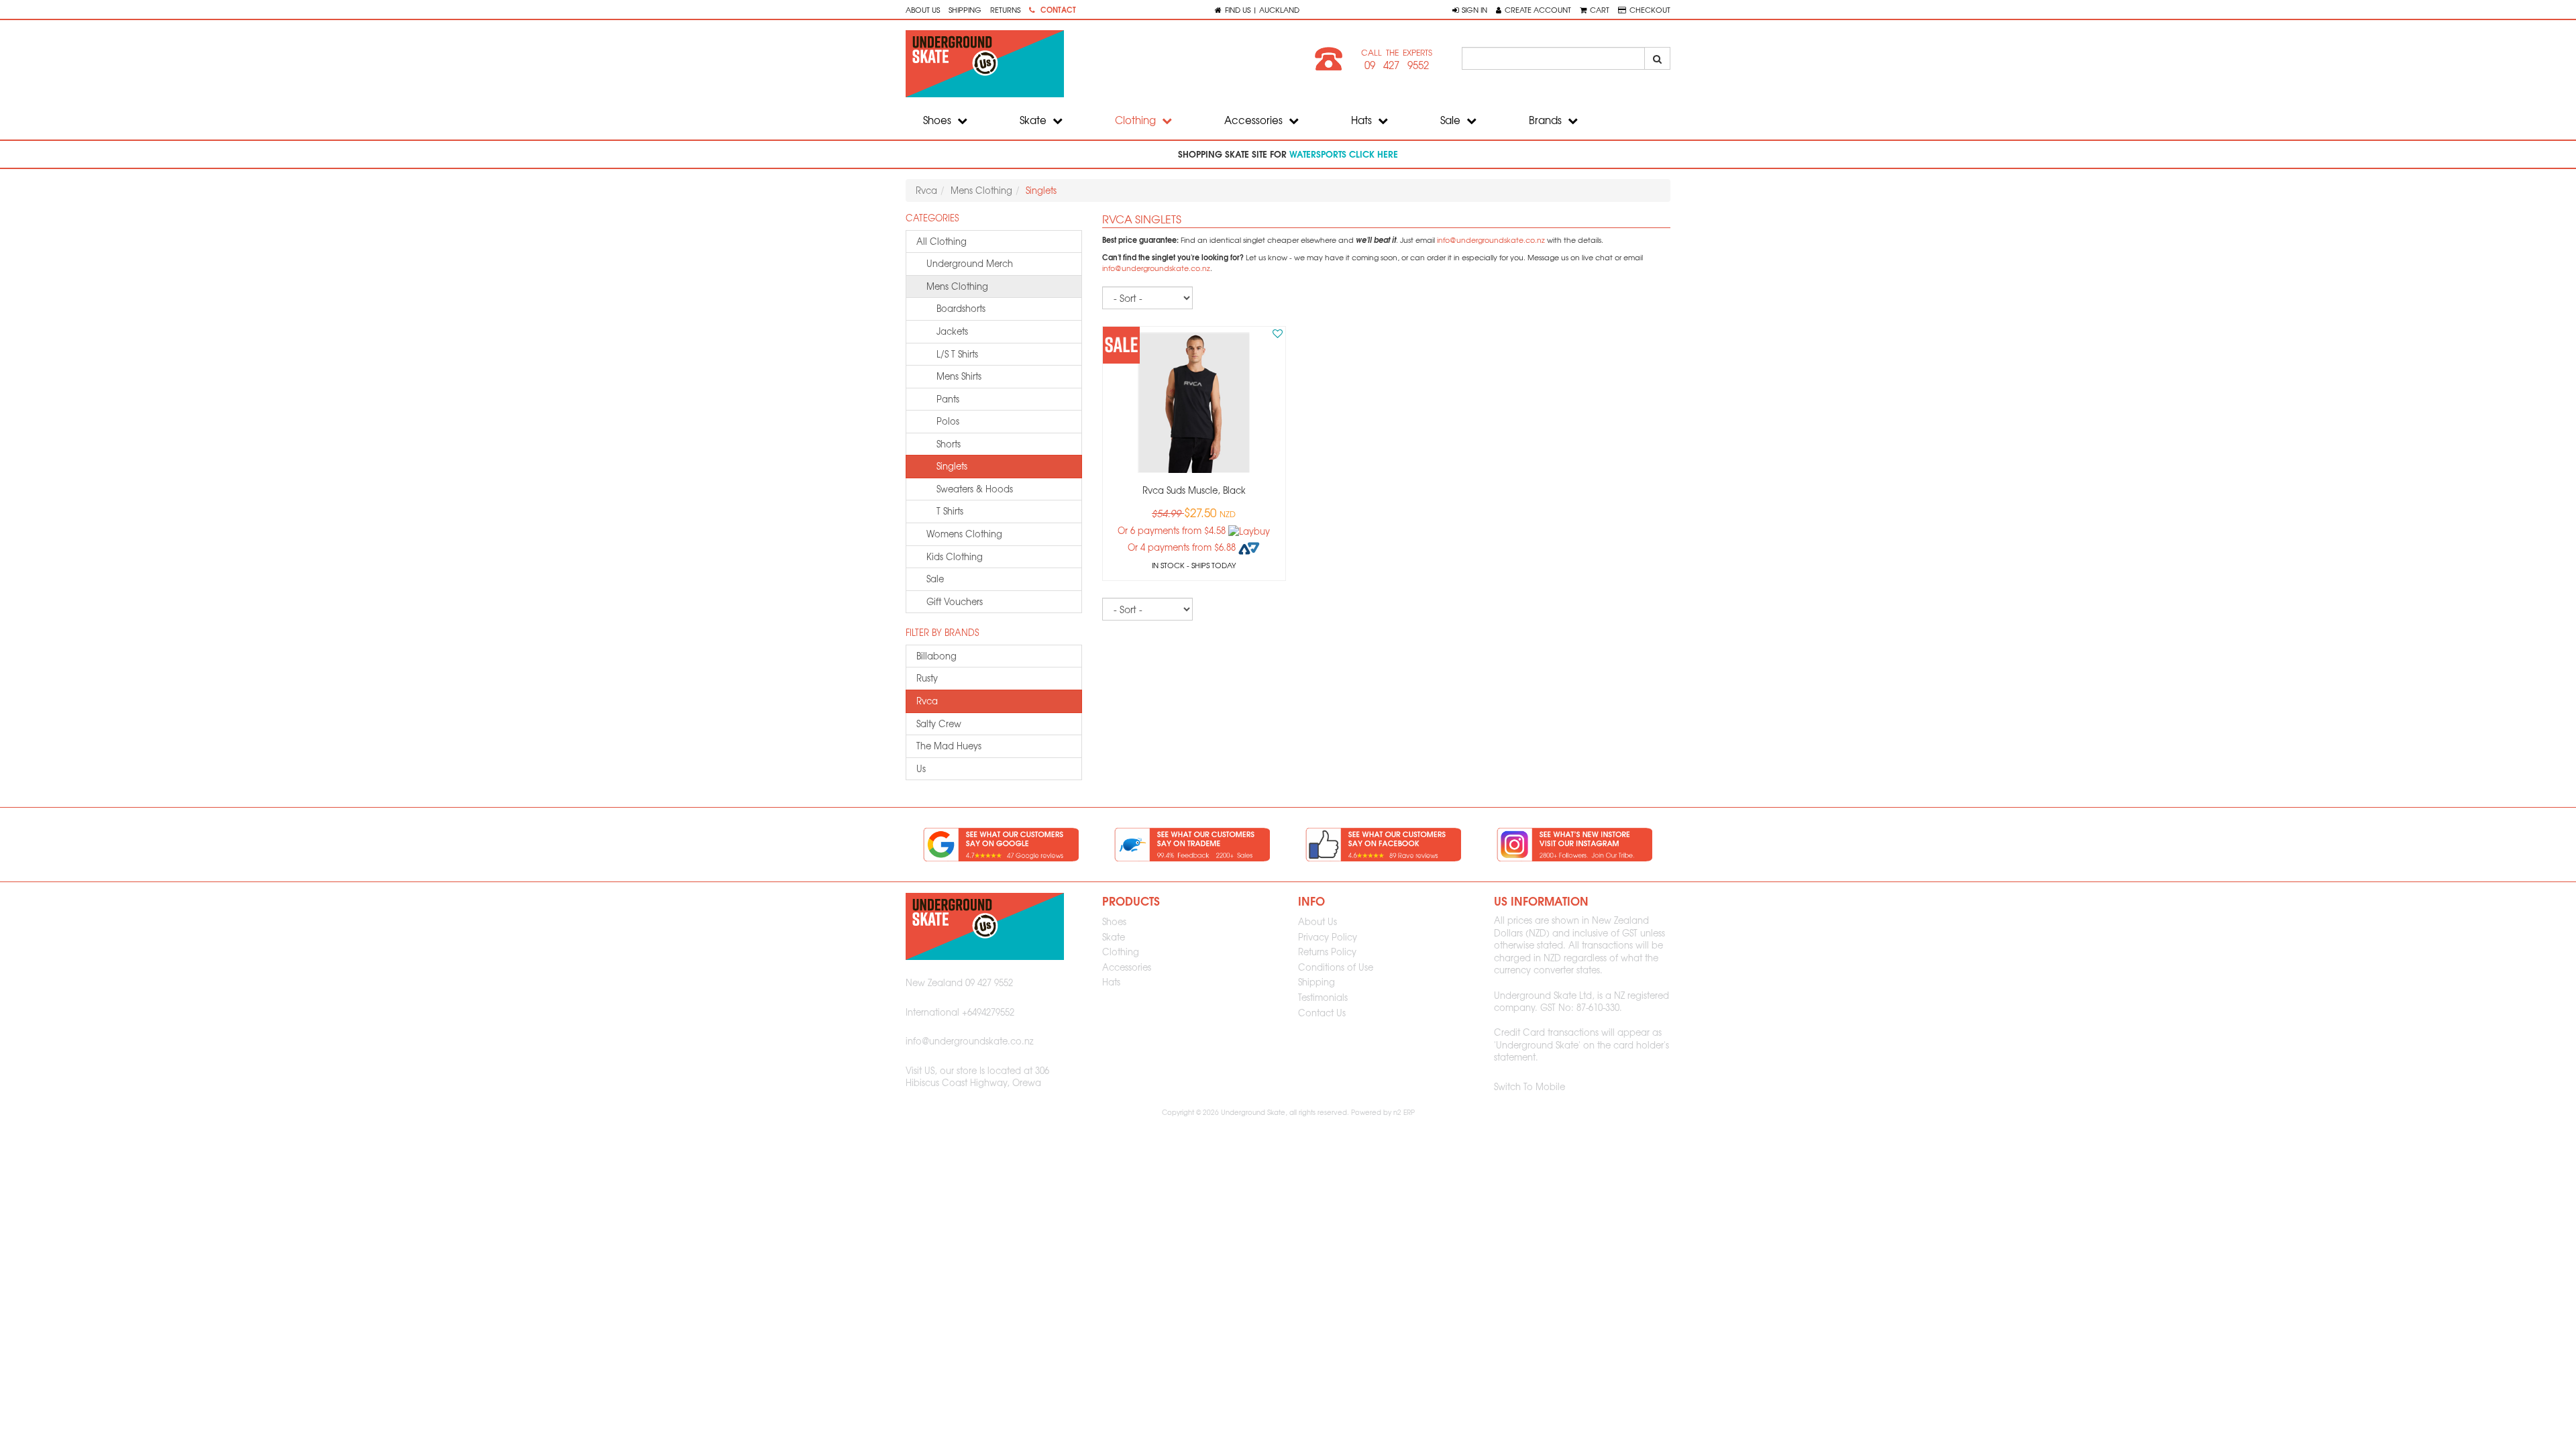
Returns (1005, 9)
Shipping (965, 9)
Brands (1547, 120)
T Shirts (950, 511)
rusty (927, 678)
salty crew (939, 723)
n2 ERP (1404, 1112)
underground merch (970, 263)
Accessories (1255, 120)
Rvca (926, 190)
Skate (1034, 120)
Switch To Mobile (1529, 1086)
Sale (1452, 120)
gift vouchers (955, 601)
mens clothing (957, 286)
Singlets (952, 466)
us (921, 768)
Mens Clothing (981, 190)
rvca (927, 701)
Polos (948, 421)
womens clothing (964, 534)
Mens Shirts (959, 376)
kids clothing (955, 556)
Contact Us (1322, 1013)
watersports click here (1344, 154)
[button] (1470, 9)
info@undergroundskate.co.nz (1491, 240)
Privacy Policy (1328, 937)
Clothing (1137, 120)
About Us (923, 9)
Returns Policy (1327, 952)
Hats (1363, 120)
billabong (936, 656)
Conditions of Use (1336, 967)
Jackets (952, 331)
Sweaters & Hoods (975, 489)
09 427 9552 (1397, 65)
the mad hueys (949, 746)
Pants (948, 399)
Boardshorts (961, 308)
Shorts (949, 444)
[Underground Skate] (1092, 64)
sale (935, 579)
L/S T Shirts (957, 354)
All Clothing (942, 241)
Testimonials (1323, 997)
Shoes (938, 120)
